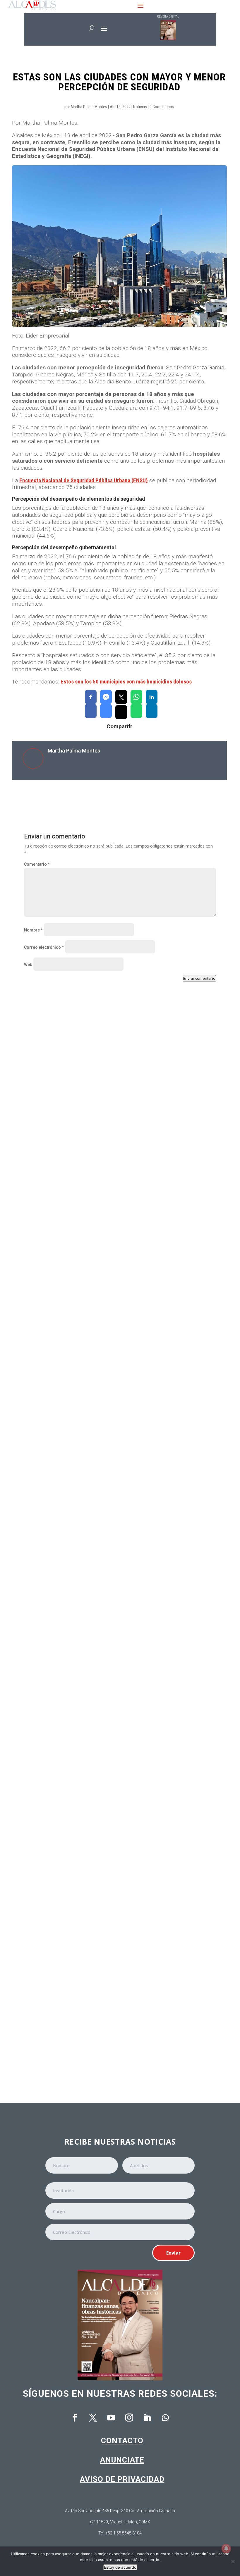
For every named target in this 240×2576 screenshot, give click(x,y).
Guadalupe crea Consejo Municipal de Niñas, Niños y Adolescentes (102, 1349)
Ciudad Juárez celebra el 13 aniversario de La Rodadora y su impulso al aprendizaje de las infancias (107, 1521)
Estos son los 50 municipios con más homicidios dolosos (126, 682)
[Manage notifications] (226, 2549)
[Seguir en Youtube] (111, 2418)
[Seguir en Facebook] (75, 2418)
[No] (233, 2561)
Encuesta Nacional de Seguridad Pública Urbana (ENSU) (84, 480)
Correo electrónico (44, 947)
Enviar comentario (199, 978)
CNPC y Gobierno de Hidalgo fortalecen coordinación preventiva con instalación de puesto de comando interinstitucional (120, 1177)
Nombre (33, 930)
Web (28, 965)
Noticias (140, 107)
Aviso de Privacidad (122, 2479)
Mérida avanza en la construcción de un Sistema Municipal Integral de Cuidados (117, 1868)
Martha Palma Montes (89, 107)
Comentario (37, 864)
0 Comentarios (162, 107)
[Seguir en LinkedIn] (147, 2418)
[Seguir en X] (93, 2418)
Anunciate (122, 2460)
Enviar (173, 2253)
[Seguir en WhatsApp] (165, 2418)
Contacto (122, 2441)
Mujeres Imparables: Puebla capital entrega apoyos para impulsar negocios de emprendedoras (114, 1696)
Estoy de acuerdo (120, 2567)
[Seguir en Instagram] (129, 2418)
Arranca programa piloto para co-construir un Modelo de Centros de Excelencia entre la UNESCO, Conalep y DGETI (115, 2039)
